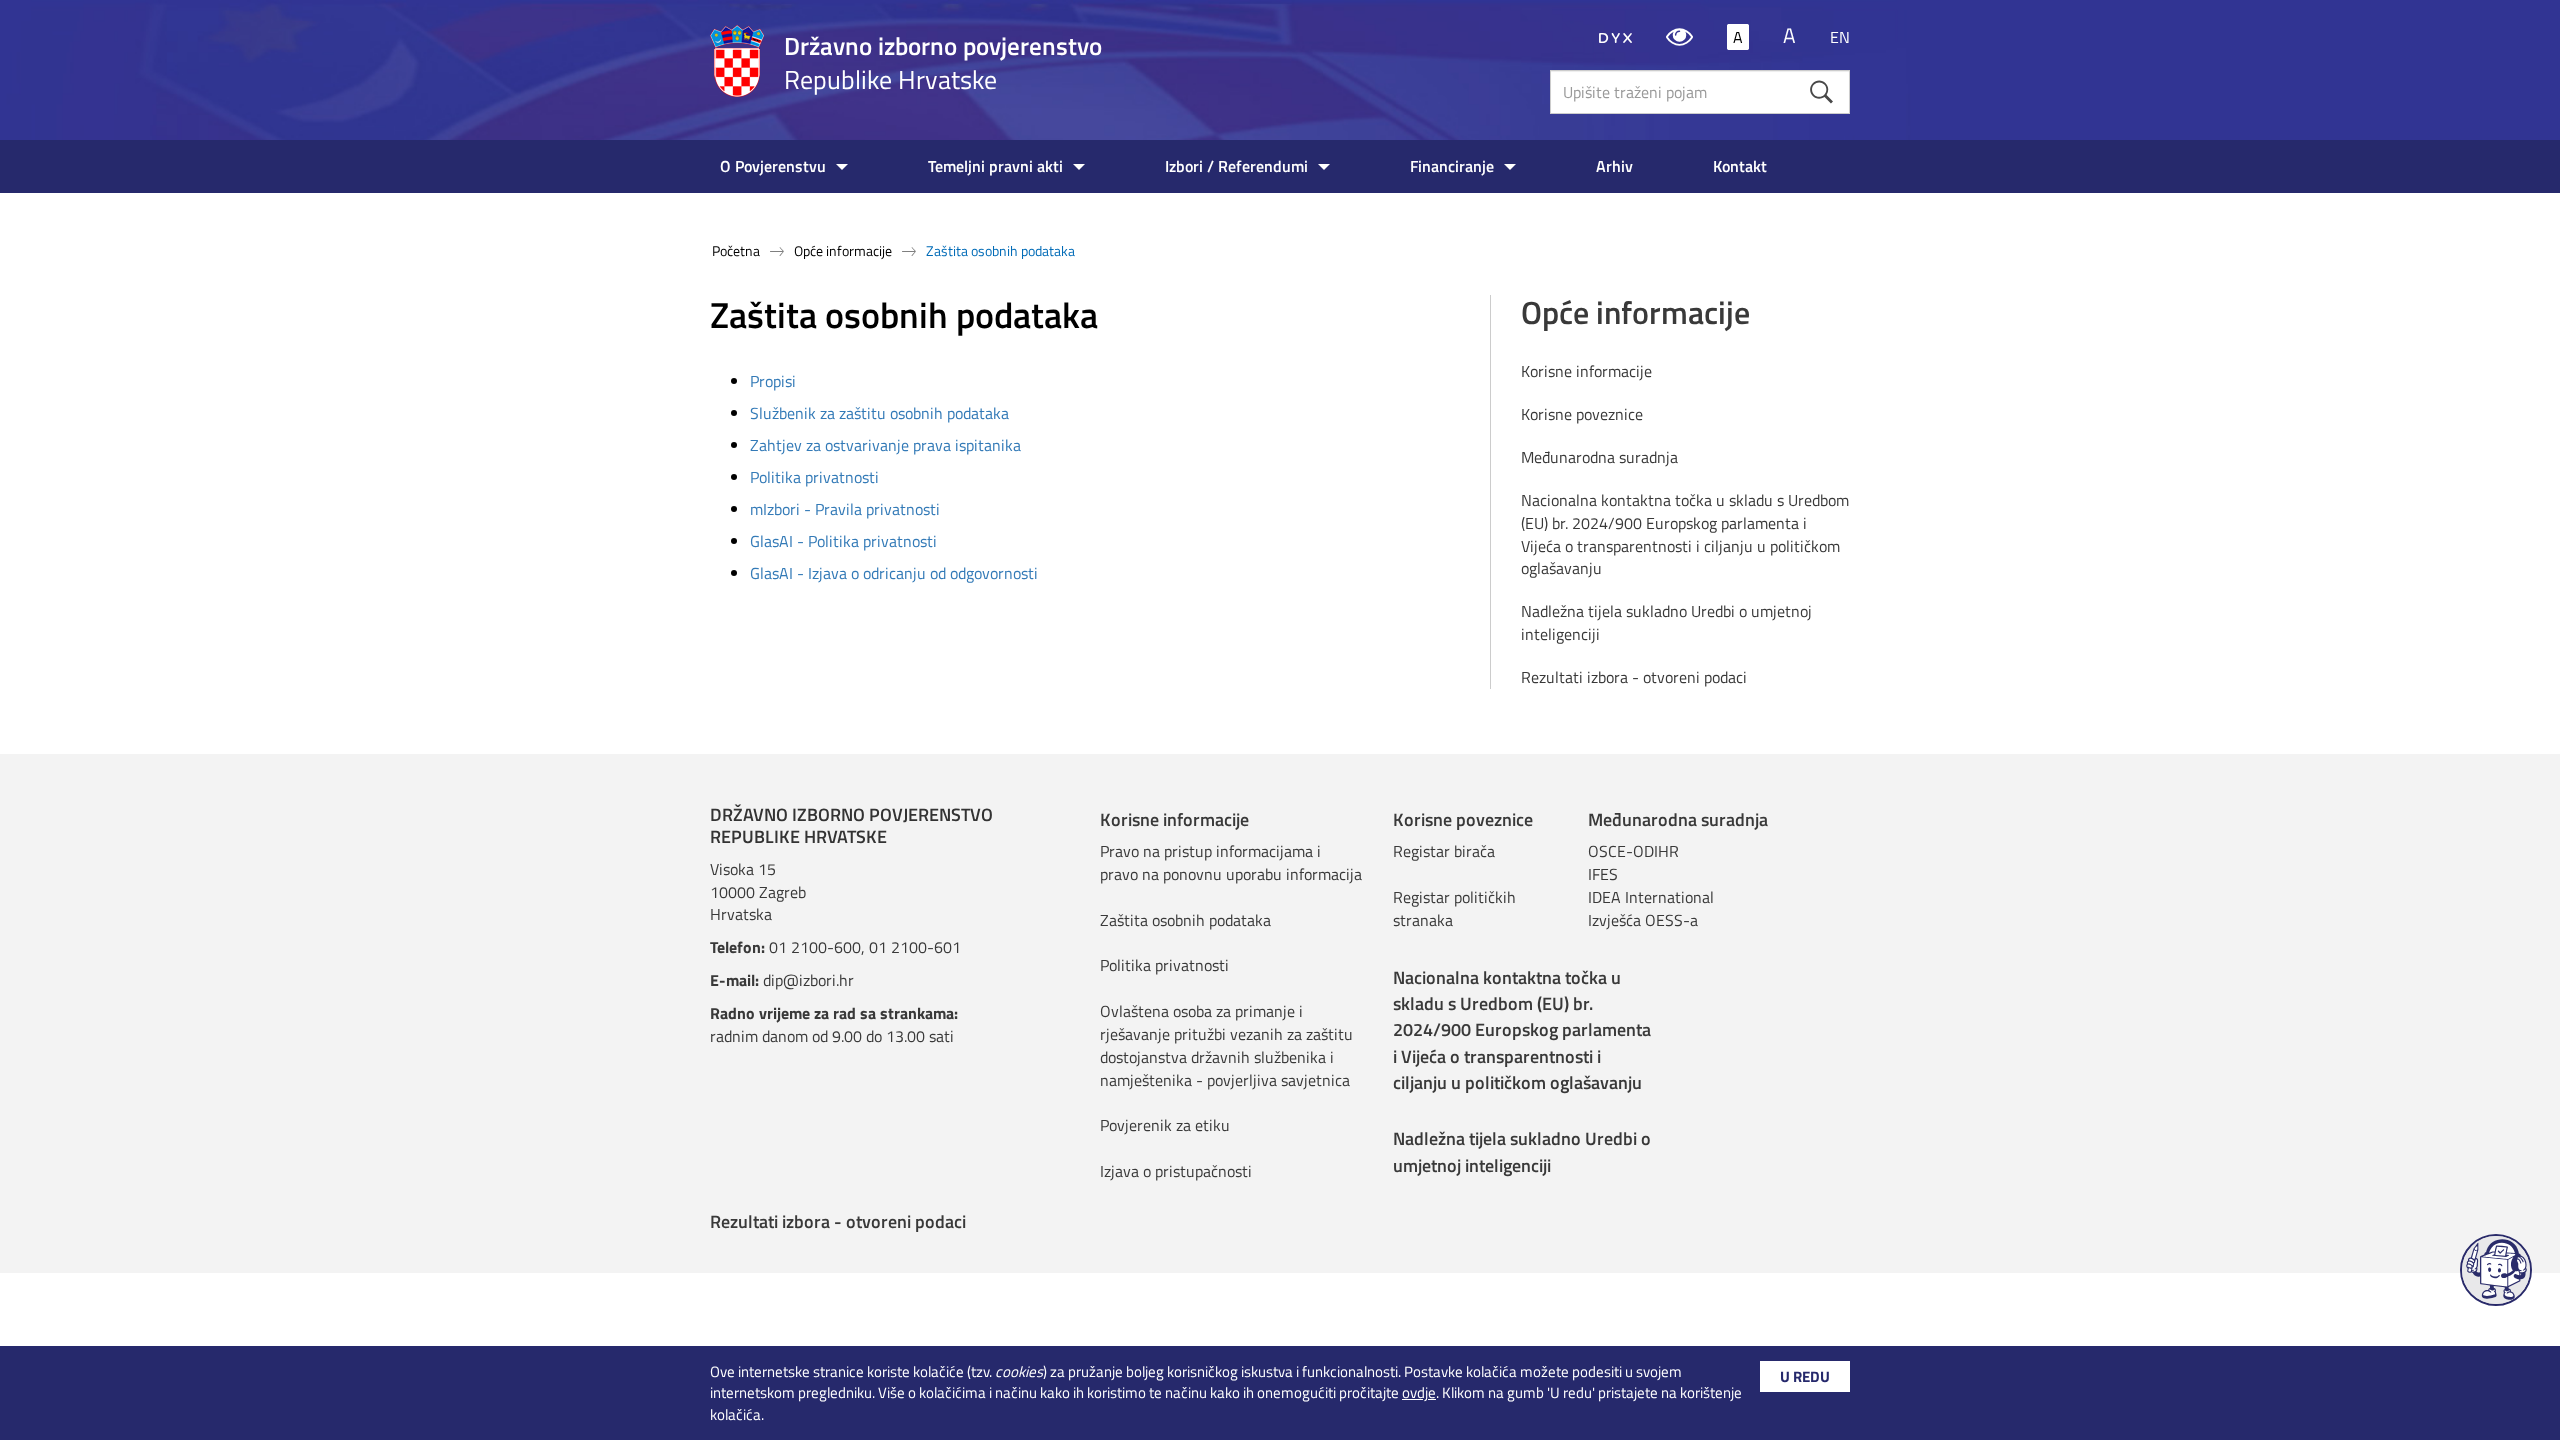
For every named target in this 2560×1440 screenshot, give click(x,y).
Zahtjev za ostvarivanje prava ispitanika (885, 445)
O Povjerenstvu (773, 166)
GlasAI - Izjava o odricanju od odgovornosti (894, 573)
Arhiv (1614, 166)
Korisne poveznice (1582, 414)
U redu (1805, 1376)
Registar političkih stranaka (1454, 908)
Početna (736, 250)
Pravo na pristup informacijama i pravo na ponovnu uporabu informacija (1231, 862)
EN (1840, 37)
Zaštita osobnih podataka (1185, 920)
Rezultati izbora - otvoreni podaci (1634, 677)
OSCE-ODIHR (1633, 851)
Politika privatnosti (814, 477)
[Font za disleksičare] (1615, 37)
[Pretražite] (1821, 91)
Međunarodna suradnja (1599, 457)
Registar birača (1444, 851)
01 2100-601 (915, 947)
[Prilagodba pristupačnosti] (1679, 37)
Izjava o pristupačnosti (1176, 1171)
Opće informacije (843, 250)
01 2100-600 (815, 947)
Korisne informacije (1586, 371)
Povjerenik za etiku (1165, 1125)
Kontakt (1740, 166)
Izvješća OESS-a (1643, 920)
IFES (1603, 874)
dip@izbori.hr (808, 980)
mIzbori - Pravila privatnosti (845, 509)
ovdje (1419, 1392)
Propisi (773, 381)
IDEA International (1651, 897)
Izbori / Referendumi (1236, 166)
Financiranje (1452, 166)
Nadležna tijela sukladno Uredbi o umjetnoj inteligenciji (1666, 623)
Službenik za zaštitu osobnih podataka (879, 413)
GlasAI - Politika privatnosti (843, 541)
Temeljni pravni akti (995, 166)
